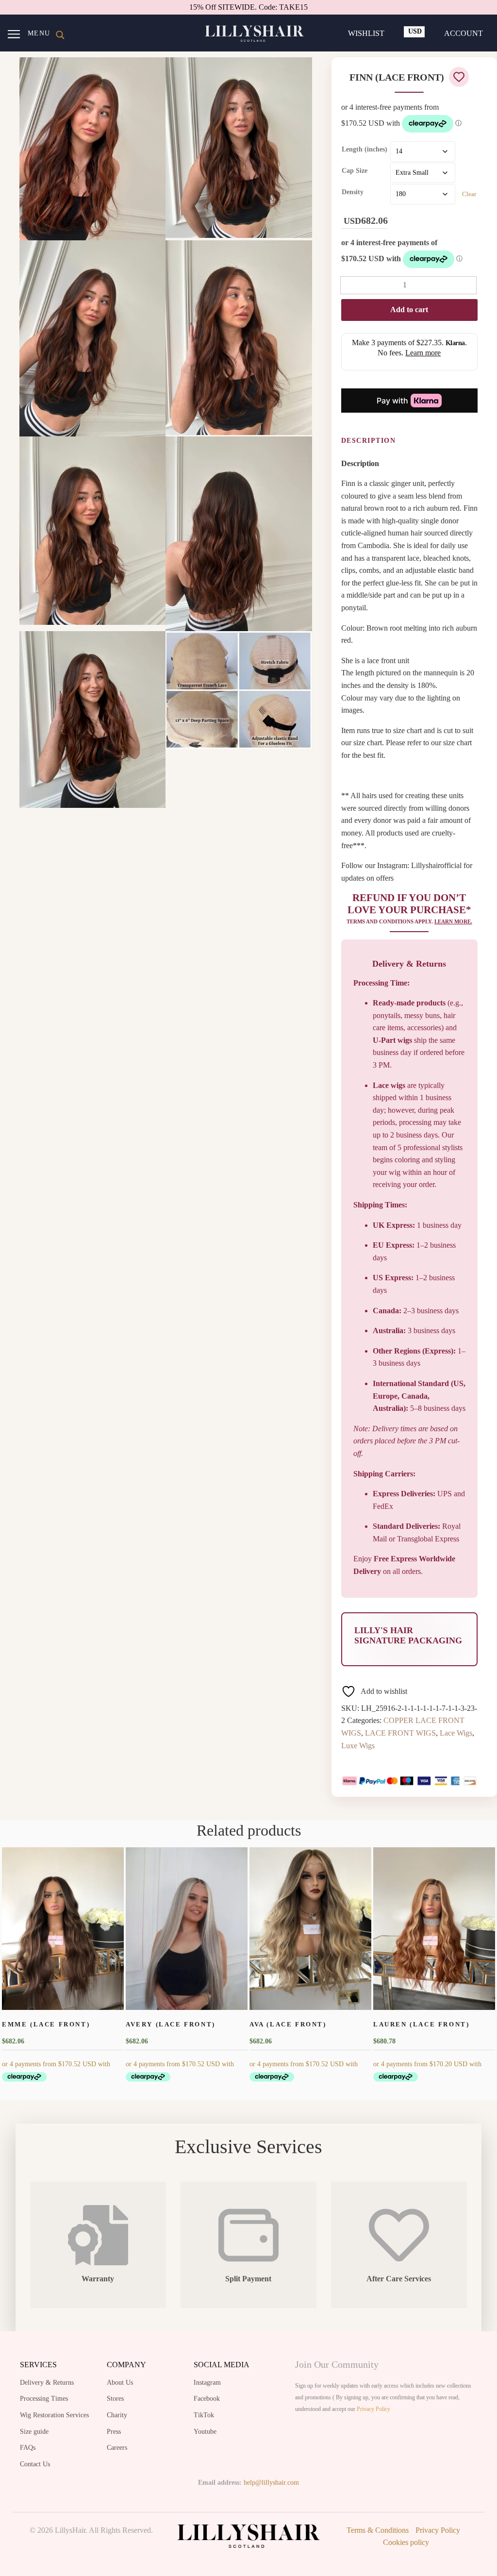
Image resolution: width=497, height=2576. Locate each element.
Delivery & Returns (47, 2383)
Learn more (423, 353)
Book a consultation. (275, 7)
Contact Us (35, 2464)
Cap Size (355, 171)
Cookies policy (406, 2542)
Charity (117, 2415)
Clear (469, 194)
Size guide (34, 2432)
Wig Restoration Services (54, 2415)
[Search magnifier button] (60, 35)
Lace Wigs (456, 1733)
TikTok (204, 2415)
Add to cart (409, 309)
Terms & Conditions (378, 2530)
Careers (117, 2448)
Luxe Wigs (358, 1746)
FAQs (28, 2448)
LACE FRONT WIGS (400, 1733)
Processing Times (44, 2399)
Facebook (207, 2399)
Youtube (205, 2432)
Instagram (207, 2383)
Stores (115, 2399)
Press (114, 2432)
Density (353, 192)
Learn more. (453, 921)
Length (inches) (364, 149)
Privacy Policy (373, 2409)
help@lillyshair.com (271, 2483)
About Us (120, 2383)
